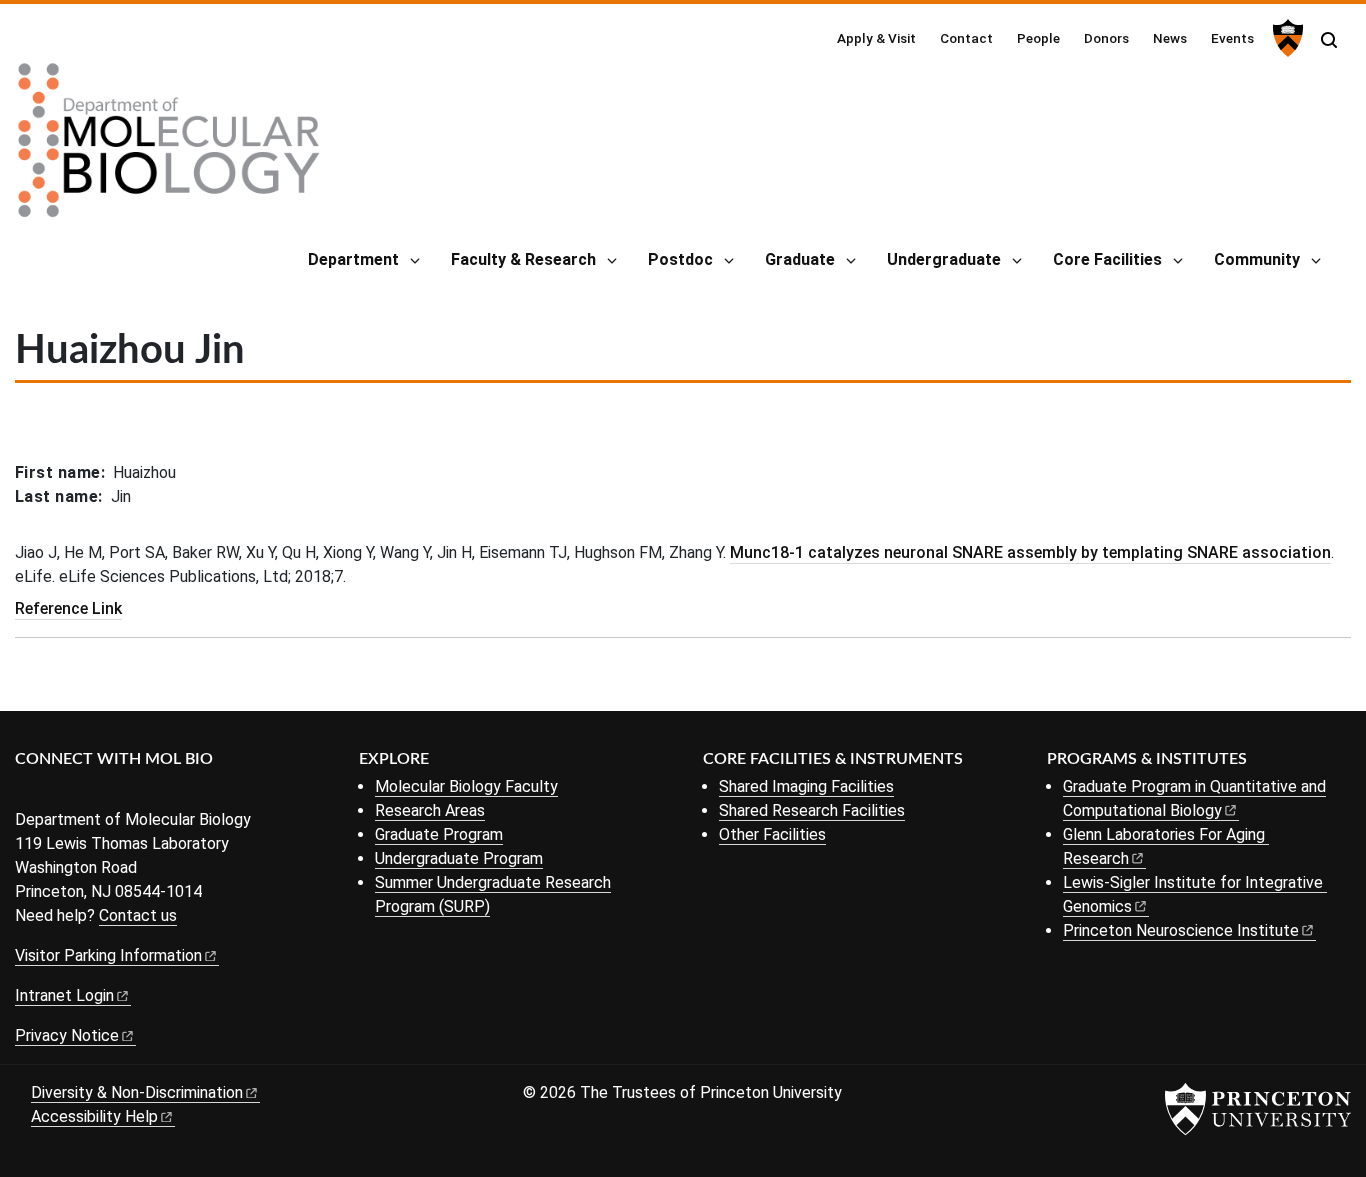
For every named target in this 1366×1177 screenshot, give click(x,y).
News (1170, 38)
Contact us (138, 915)
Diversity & (137, 1092)
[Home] (169, 148)
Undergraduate (944, 259)
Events (1232, 38)
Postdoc (680, 259)
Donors (1106, 38)
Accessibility (94, 1116)
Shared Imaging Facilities (806, 786)
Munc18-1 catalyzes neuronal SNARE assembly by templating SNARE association (1030, 552)
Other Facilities (772, 834)
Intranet (64, 995)
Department (353, 259)
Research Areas (430, 810)
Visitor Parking (108, 955)
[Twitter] (57, 792)
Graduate (800, 259)
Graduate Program (439, 834)
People (1038, 38)
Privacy (67, 1035)
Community (1257, 259)
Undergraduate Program (459, 858)
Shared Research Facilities (812, 810)
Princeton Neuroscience (1181, 930)
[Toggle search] (1329, 40)
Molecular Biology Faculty (466, 786)
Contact (966, 38)
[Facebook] (27, 792)
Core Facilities (1107, 259)
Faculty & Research (523, 259)
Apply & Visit (876, 38)
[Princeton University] (1285, 38)
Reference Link (68, 608)
